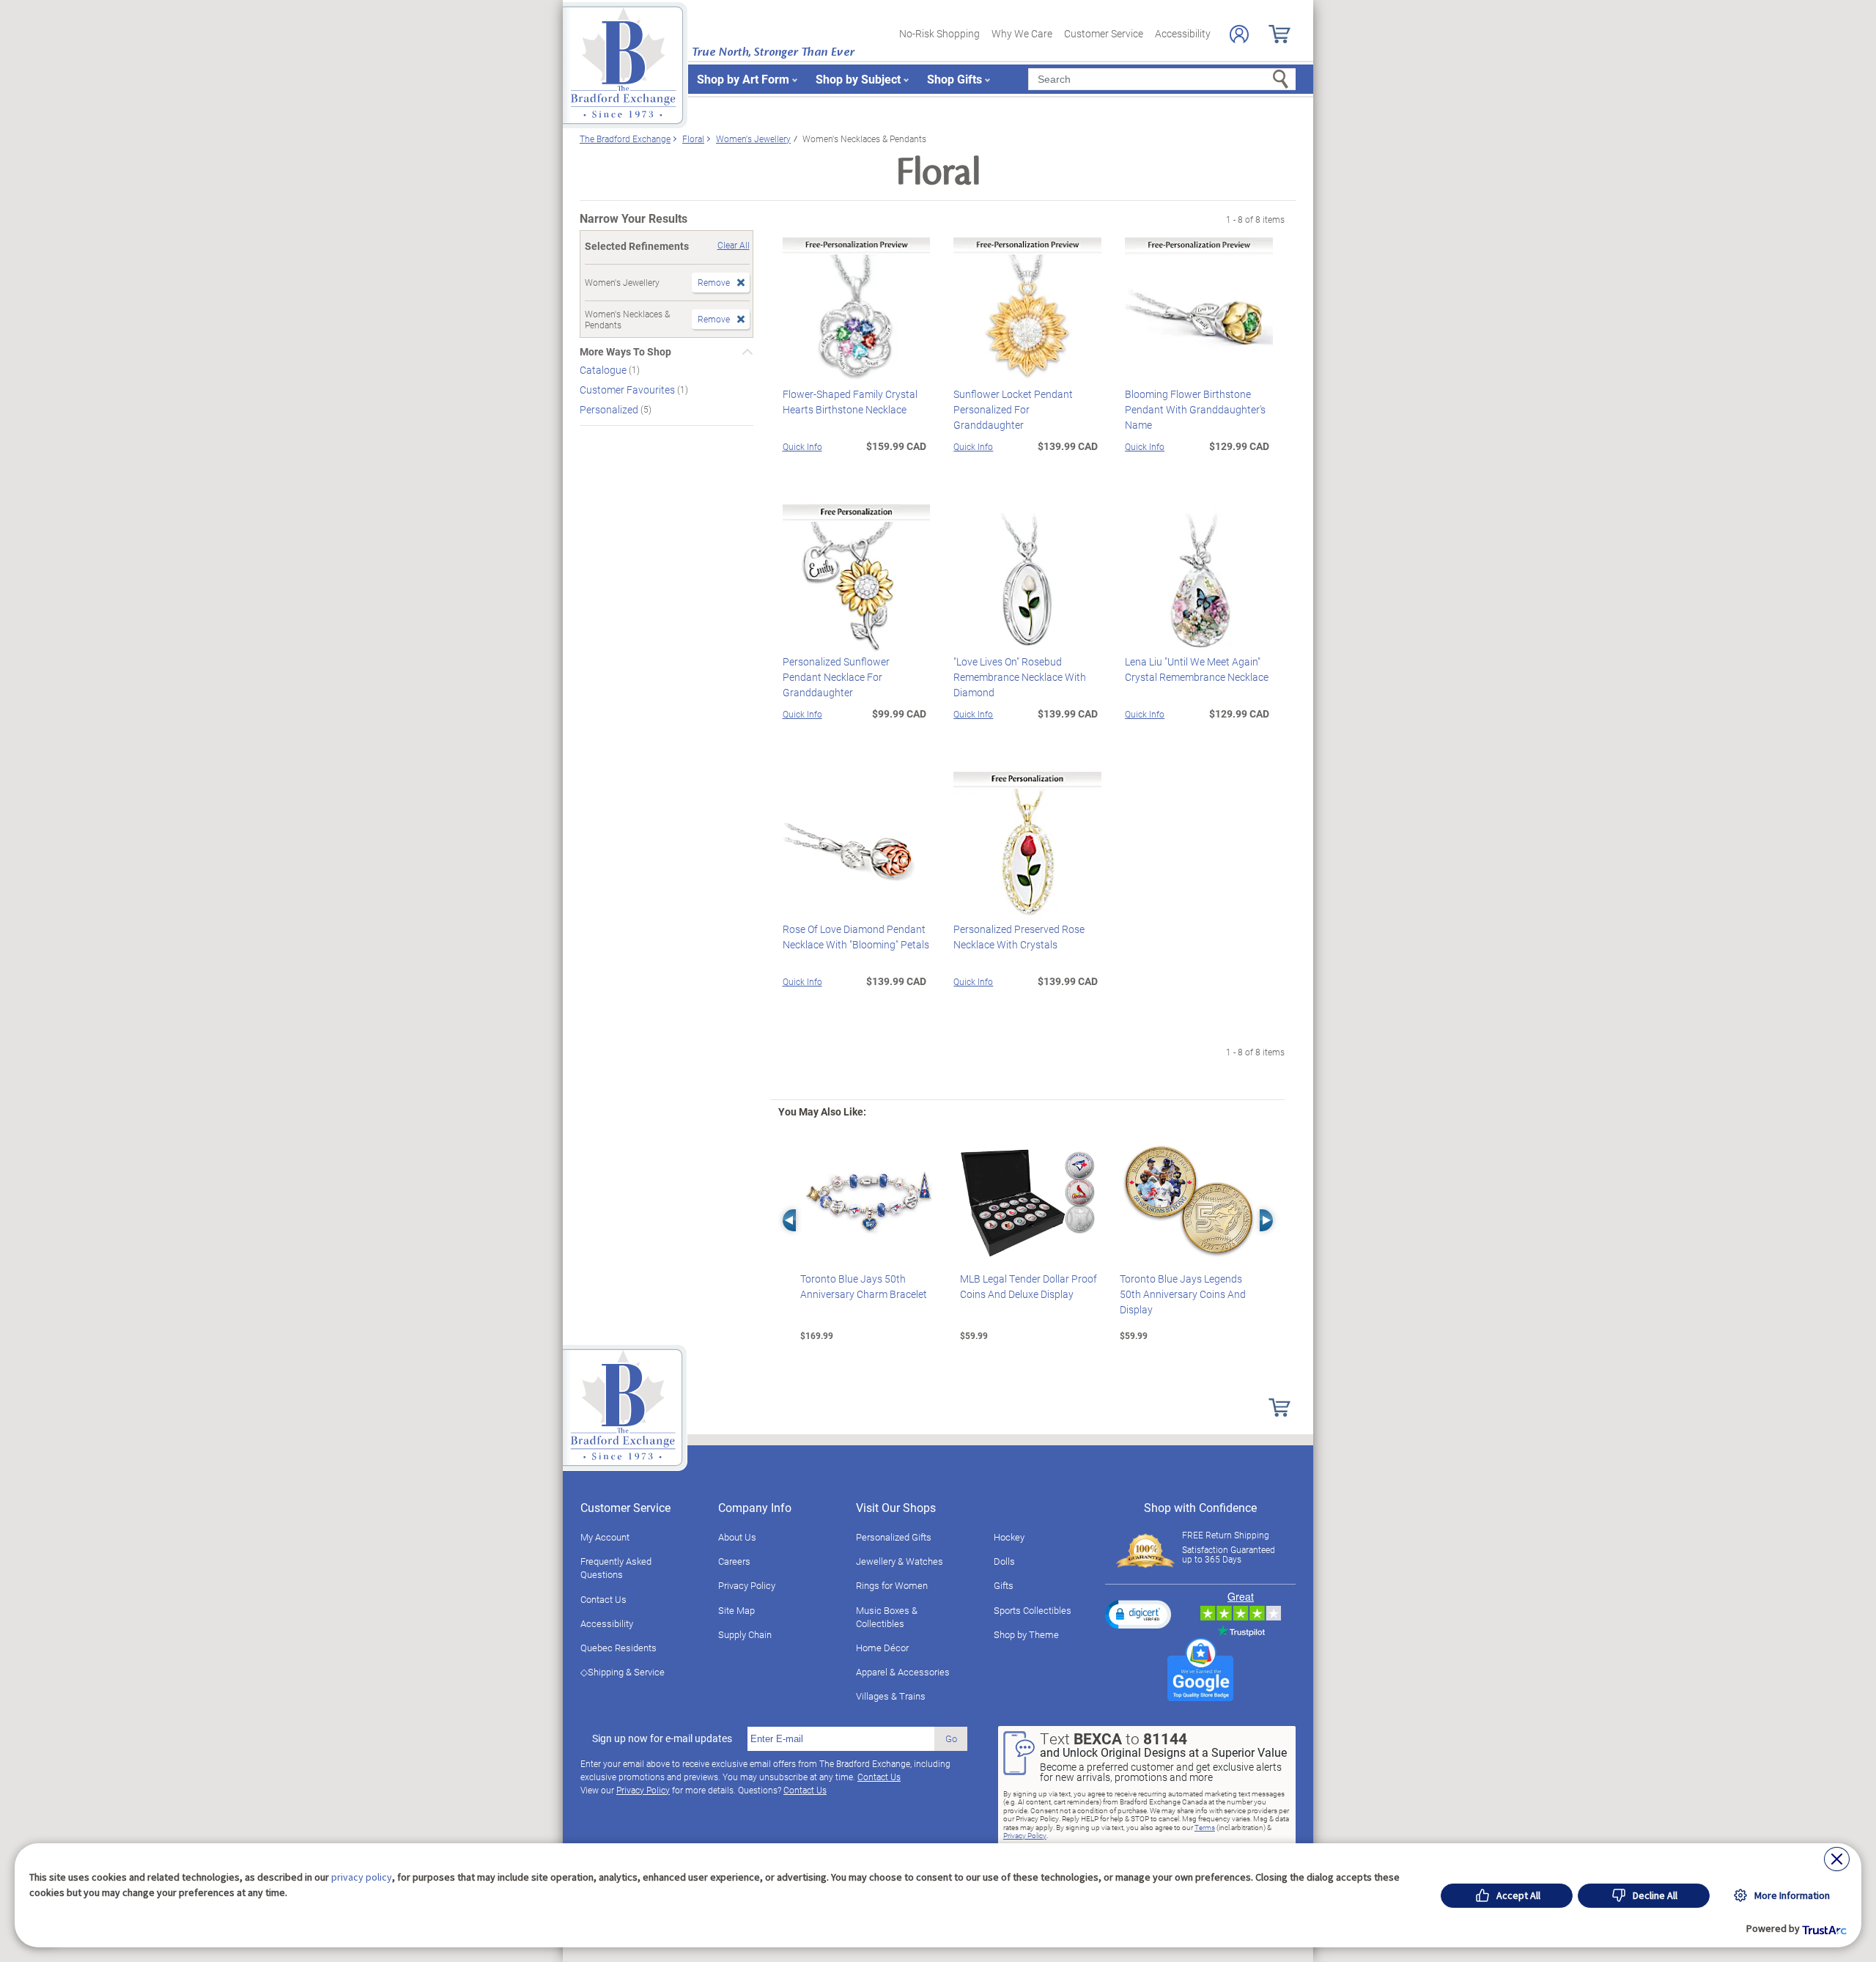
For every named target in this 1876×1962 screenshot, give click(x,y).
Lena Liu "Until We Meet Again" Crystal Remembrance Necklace (1197, 669)
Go (951, 1738)
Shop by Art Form (743, 79)
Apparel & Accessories (903, 1672)
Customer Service (1104, 33)
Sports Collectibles (1033, 1610)
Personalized (610, 409)
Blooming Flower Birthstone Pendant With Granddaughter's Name (1195, 409)
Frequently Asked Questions (616, 1568)
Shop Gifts (954, 79)
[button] (1138, 1614)
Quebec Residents (618, 1648)
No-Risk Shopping (939, 33)
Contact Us (603, 1599)
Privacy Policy (747, 1585)
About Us (737, 1537)
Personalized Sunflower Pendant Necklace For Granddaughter (836, 677)
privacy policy (362, 1877)
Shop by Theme (1026, 1634)
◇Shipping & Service (623, 1672)
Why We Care (1022, 33)
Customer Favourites (628, 390)
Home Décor (882, 1648)
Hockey (1009, 1537)
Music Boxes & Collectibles (887, 1617)
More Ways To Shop (625, 352)
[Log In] (1239, 34)
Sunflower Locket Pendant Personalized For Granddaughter (1013, 409)
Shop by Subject (858, 79)
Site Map (736, 1610)
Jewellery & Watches (900, 1561)
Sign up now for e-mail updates (662, 1738)
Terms (1205, 1827)
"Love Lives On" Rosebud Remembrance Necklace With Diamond (1020, 677)
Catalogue (604, 370)
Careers (734, 1561)
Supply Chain (745, 1634)
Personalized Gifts (894, 1537)
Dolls (1004, 1561)
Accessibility (1183, 33)
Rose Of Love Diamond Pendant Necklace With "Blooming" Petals (856, 937)
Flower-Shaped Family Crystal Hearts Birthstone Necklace (850, 402)
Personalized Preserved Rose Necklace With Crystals (1019, 937)
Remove (714, 282)
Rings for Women (892, 1585)
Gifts (1004, 1585)
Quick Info (802, 446)
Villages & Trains (891, 1696)
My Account (605, 1537)
